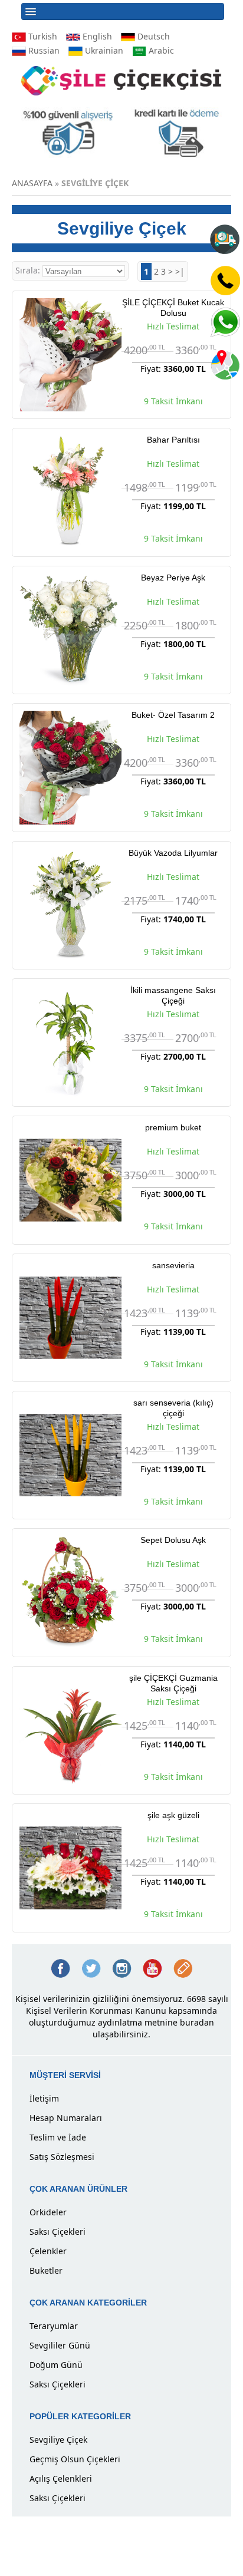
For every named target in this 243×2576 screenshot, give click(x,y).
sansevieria (173, 1265)
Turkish (42, 36)
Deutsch (152, 36)
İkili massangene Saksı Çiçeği (173, 995)
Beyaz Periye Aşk (173, 578)
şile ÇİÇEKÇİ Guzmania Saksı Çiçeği (173, 1683)
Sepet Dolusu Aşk (173, 1540)
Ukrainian (103, 50)
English (96, 36)
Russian (43, 50)
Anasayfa (32, 183)
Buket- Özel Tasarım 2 (173, 715)
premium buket (173, 1127)
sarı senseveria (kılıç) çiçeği (173, 1408)
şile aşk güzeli (173, 1815)
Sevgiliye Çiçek (95, 183)
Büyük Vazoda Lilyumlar (173, 853)
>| (180, 271)
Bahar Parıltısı (173, 440)
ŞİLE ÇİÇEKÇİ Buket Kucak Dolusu (173, 308)
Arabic (160, 50)
